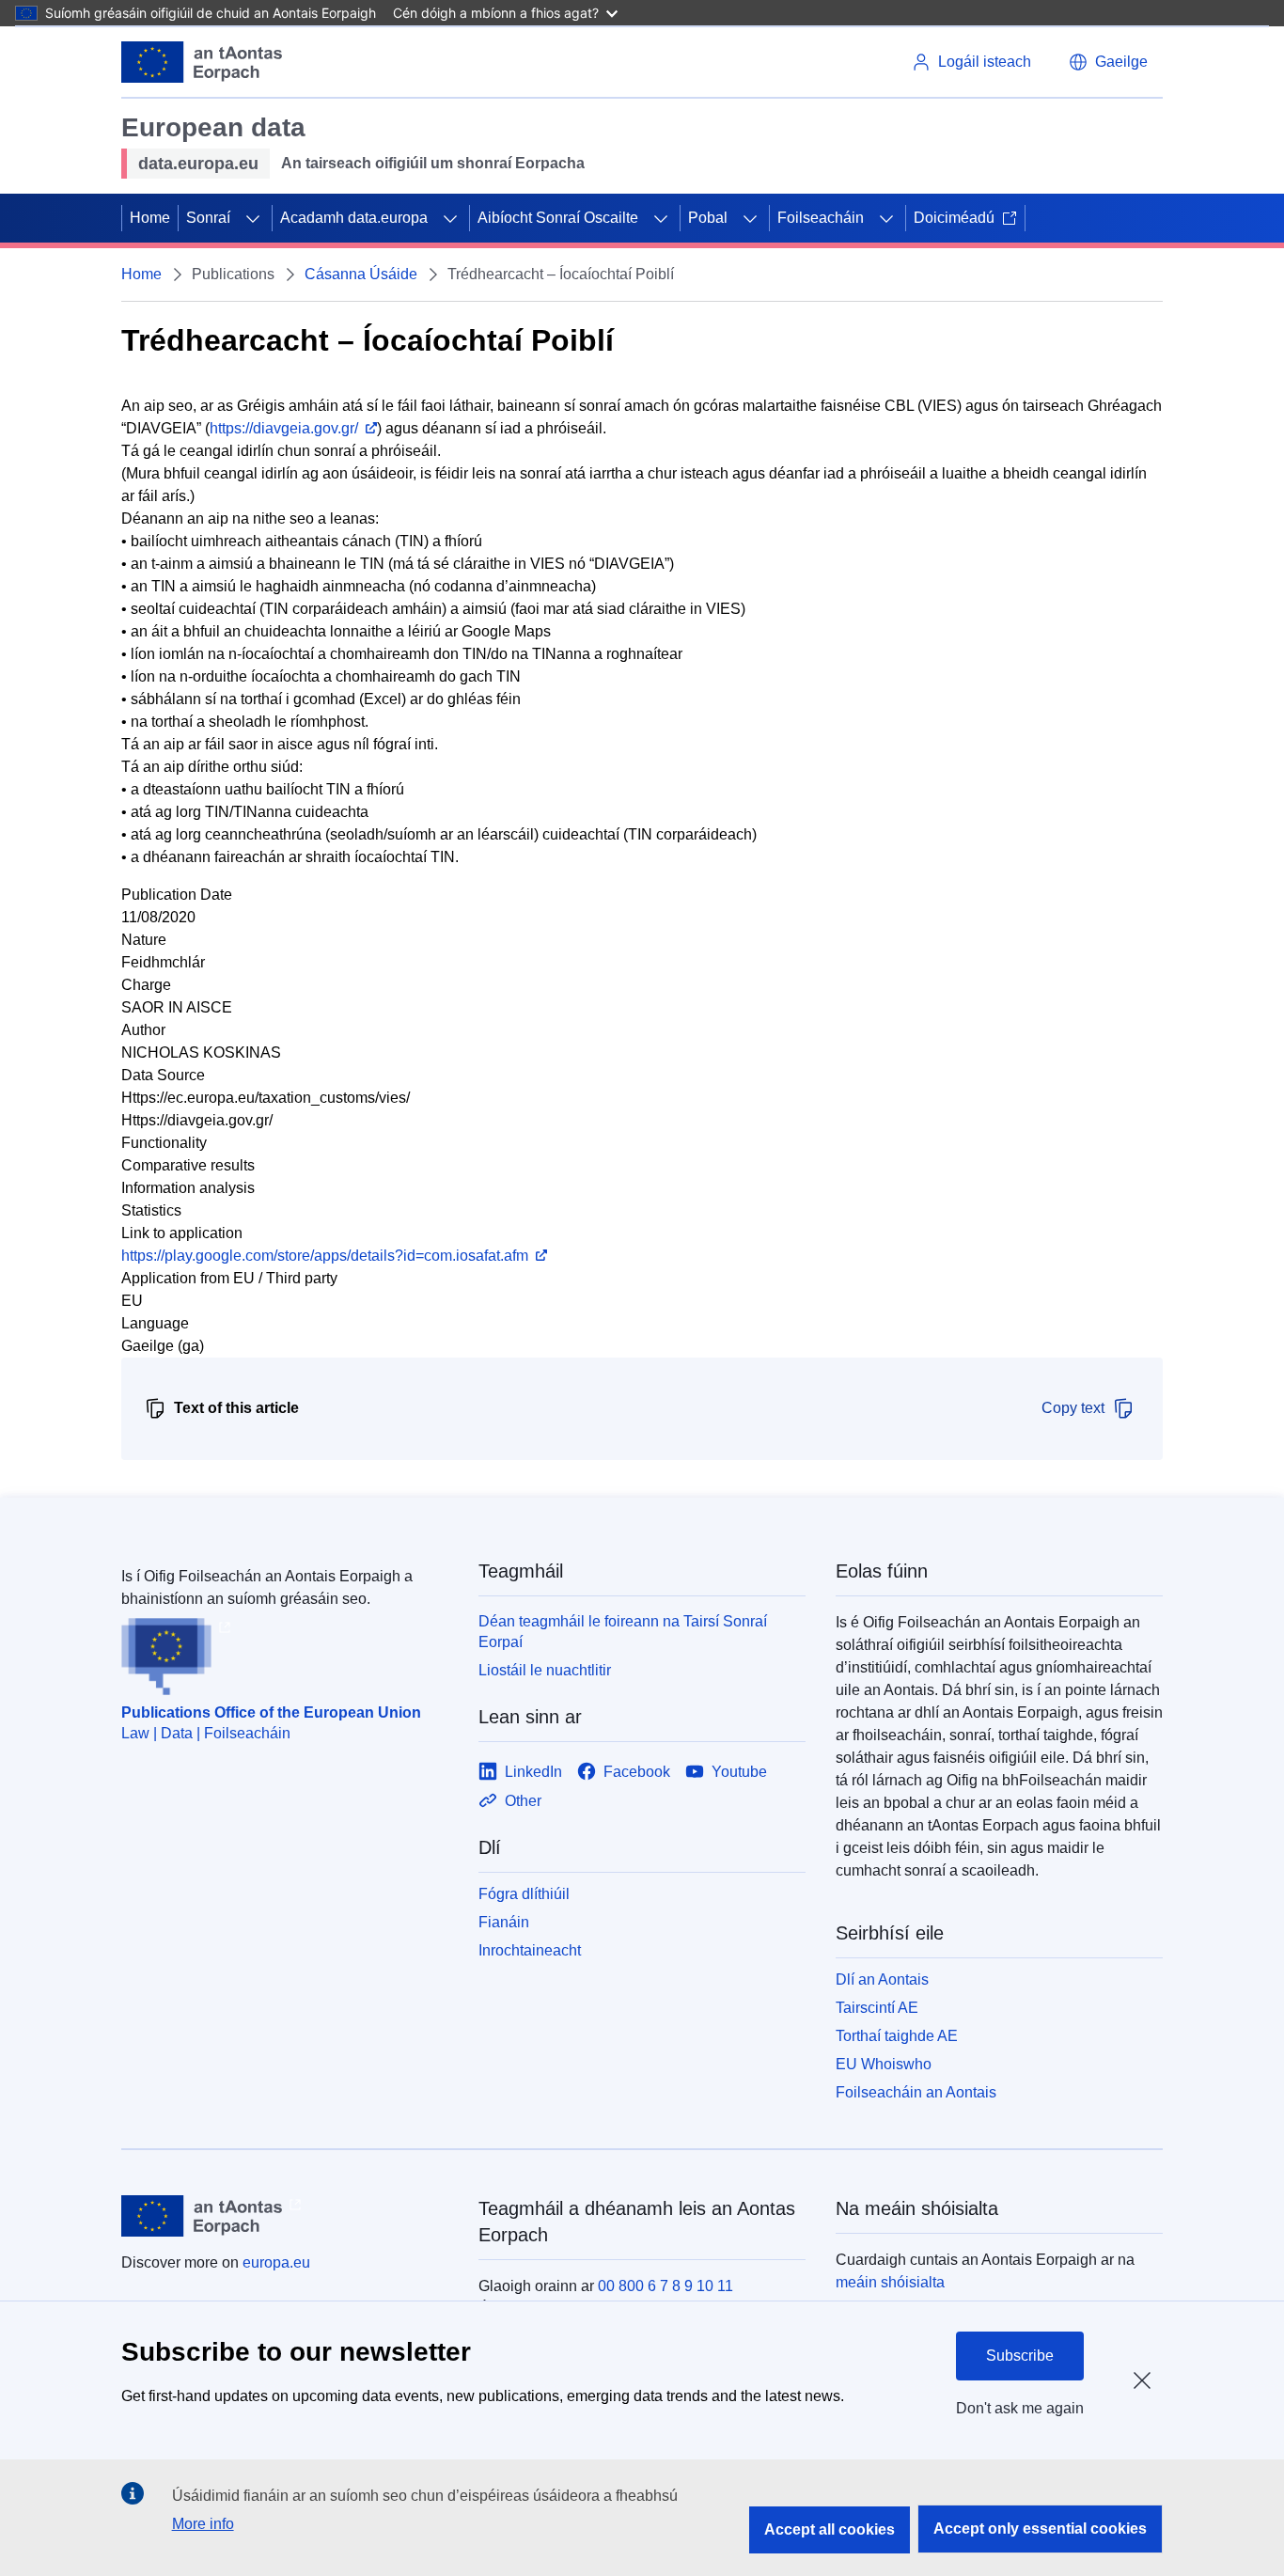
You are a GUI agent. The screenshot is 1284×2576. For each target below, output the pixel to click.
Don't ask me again (1020, 2408)
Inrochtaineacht (530, 1950)
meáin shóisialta (890, 2282)
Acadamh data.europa (354, 218)
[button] (1108, 62)
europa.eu (276, 2262)
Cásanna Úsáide (361, 274)
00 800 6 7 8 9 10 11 (665, 2286)
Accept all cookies (830, 2529)
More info (203, 2524)
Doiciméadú (954, 218)
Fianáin (504, 1922)
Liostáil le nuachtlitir (545, 1670)
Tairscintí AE (877, 2008)
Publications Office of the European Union (271, 1712)
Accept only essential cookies (1040, 2529)
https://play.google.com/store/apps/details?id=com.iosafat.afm (325, 1256)
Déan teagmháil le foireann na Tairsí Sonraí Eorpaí (623, 1632)
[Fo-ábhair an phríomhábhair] (253, 218)
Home (150, 218)
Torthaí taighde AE (897, 2036)
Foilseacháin (821, 218)
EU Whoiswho (884, 2064)
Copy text (1073, 1408)
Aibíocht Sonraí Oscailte (558, 218)
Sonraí (208, 218)
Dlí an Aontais (882, 1979)
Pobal (708, 218)
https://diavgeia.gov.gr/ (284, 428)
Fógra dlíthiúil (524, 1894)
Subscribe (1020, 2356)
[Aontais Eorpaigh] (202, 62)
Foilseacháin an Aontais (916, 2092)
